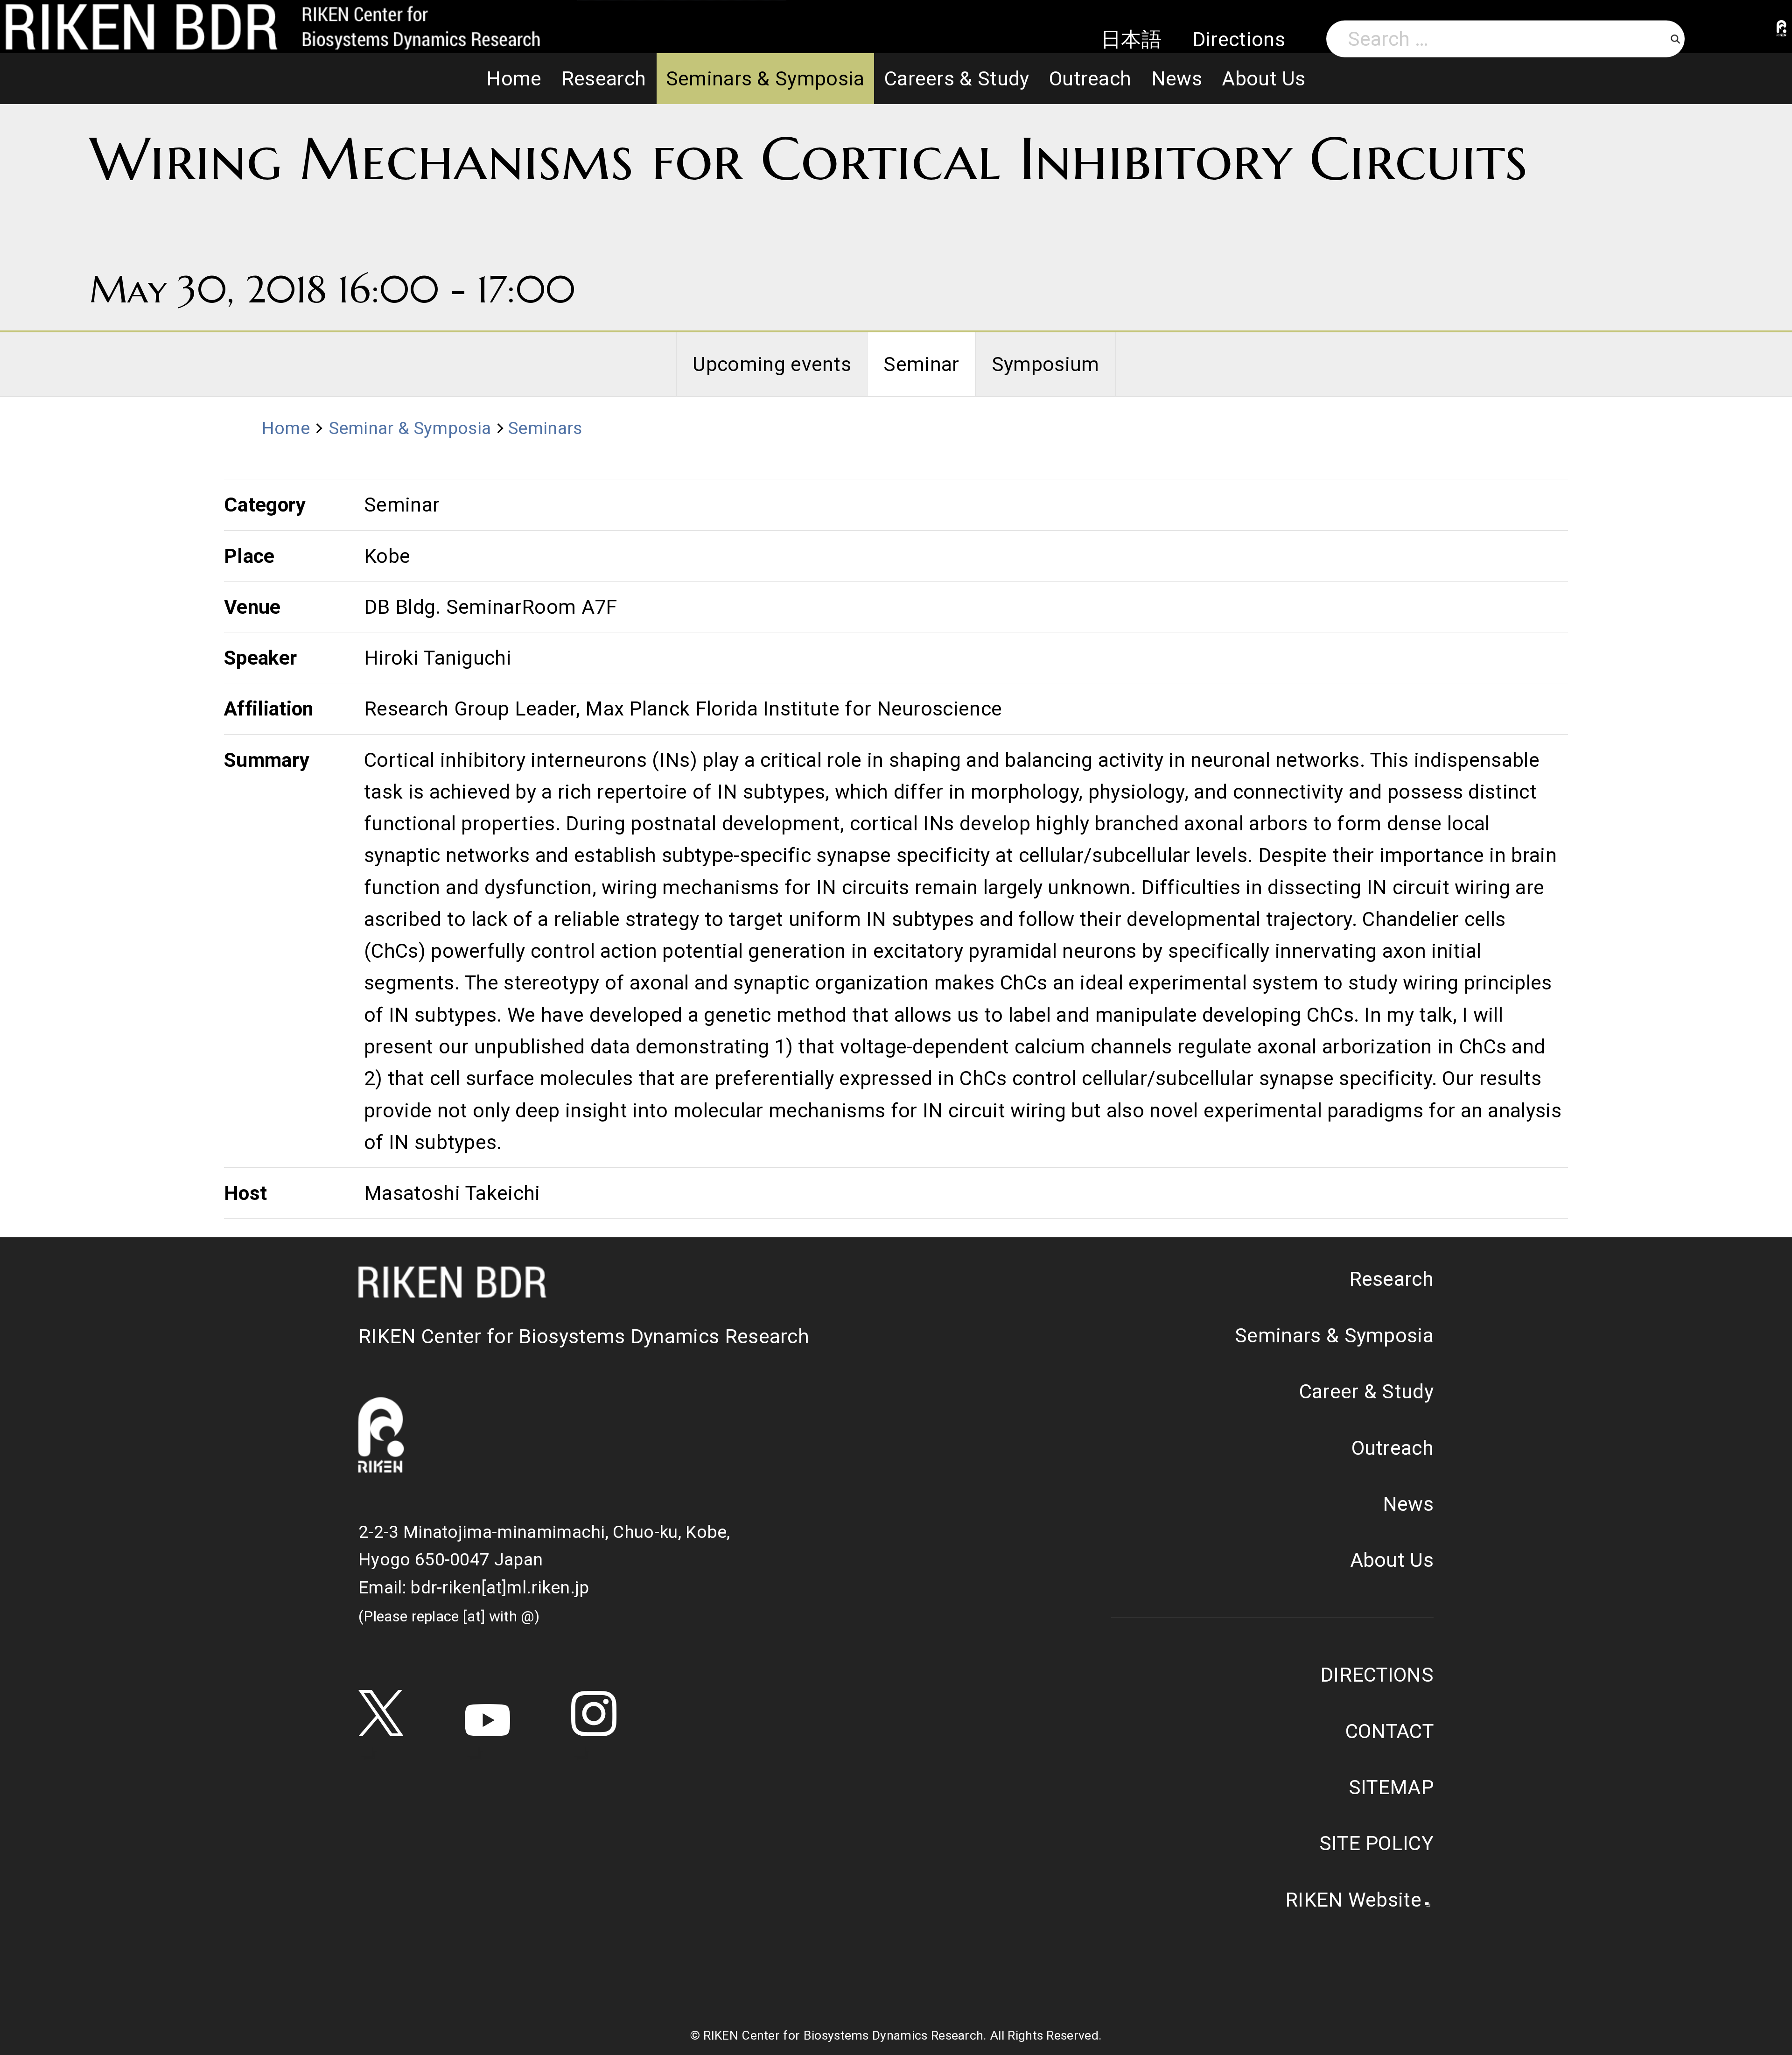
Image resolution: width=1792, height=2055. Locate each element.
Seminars (545, 428)
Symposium (1046, 364)
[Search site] (1675, 39)
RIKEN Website (1353, 1900)
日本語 (1131, 39)
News (1177, 78)
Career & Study (1366, 1391)
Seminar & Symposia (410, 428)
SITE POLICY (1376, 1843)
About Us (1264, 78)
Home (514, 78)
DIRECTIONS (1377, 1675)
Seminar (921, 364)
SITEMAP (1391, 1787)
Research (604, 78)
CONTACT (1389, 1731)
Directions (1239, 39)
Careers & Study (957, 78)
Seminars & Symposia (765, 78)
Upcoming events (772, 364)
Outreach (1090, 78)
